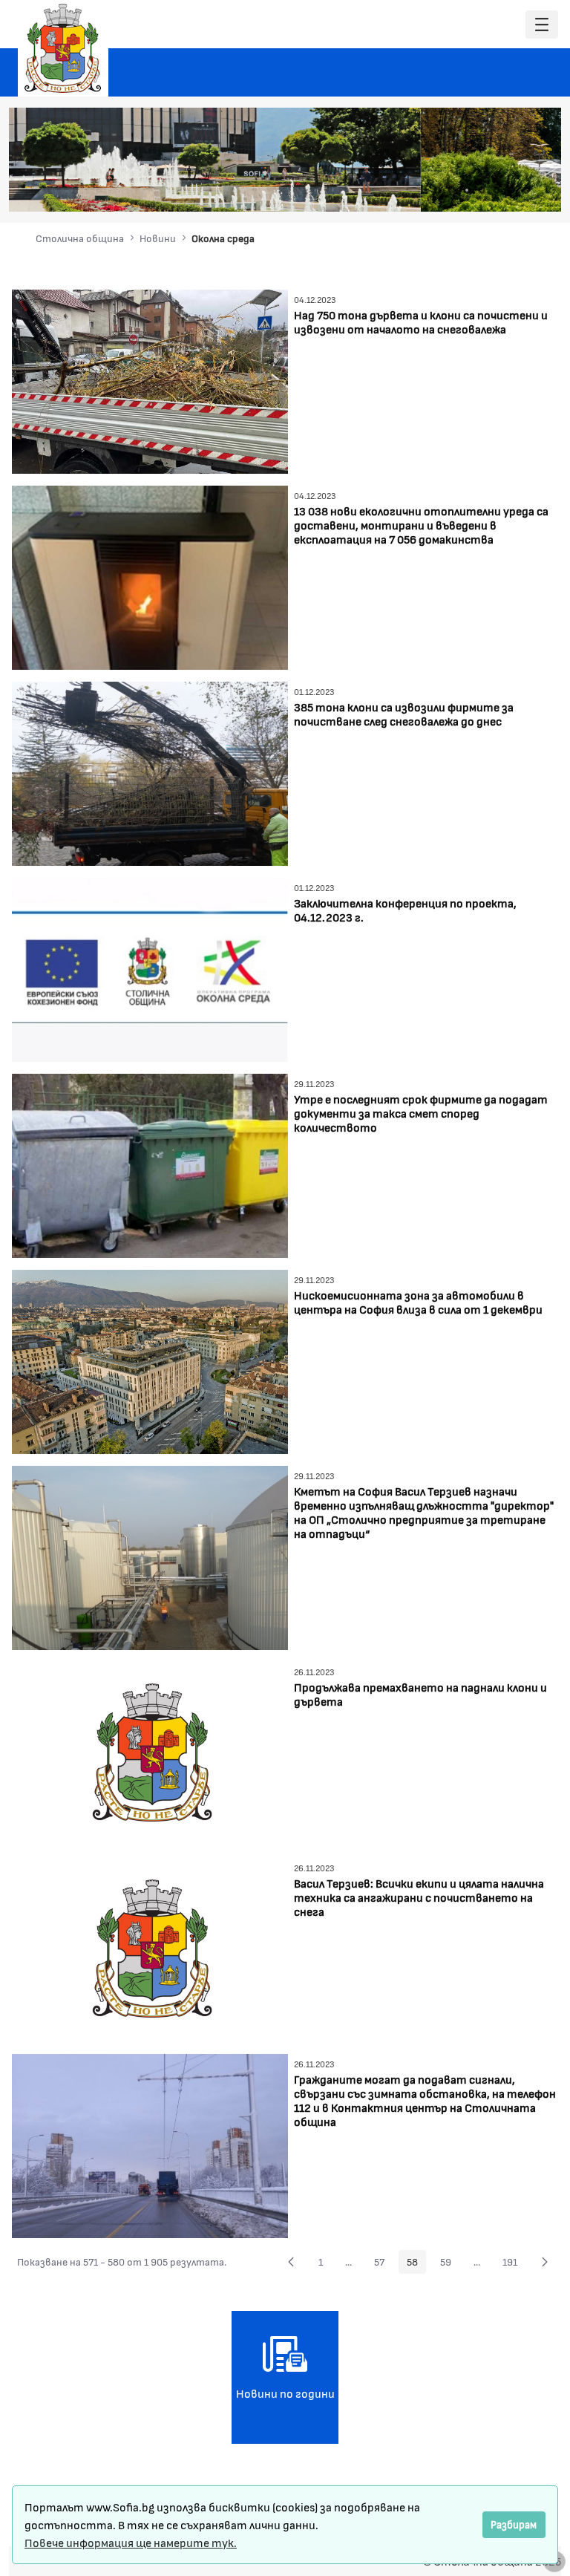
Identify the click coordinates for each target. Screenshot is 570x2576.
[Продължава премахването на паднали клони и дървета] (150, 1752)
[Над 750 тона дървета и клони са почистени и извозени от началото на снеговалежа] (150, 380)
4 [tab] (482, 190)
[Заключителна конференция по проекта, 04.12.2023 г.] (150, 968)
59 (450, 2264)
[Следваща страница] (545, 2262)
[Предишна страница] (291, 2262)
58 (416, 2264)
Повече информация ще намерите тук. (131, 2542)
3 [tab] (467, 190)
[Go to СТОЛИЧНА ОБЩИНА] (63, 48)
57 (383, 2264)
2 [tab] (452, 190)
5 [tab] (497, 190)
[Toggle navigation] (542, 25)
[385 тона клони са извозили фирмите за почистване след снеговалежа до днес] (150, 772)
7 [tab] (526, 190)
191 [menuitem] (514, 2264)
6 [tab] (511, 190)
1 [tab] (437, 190)
